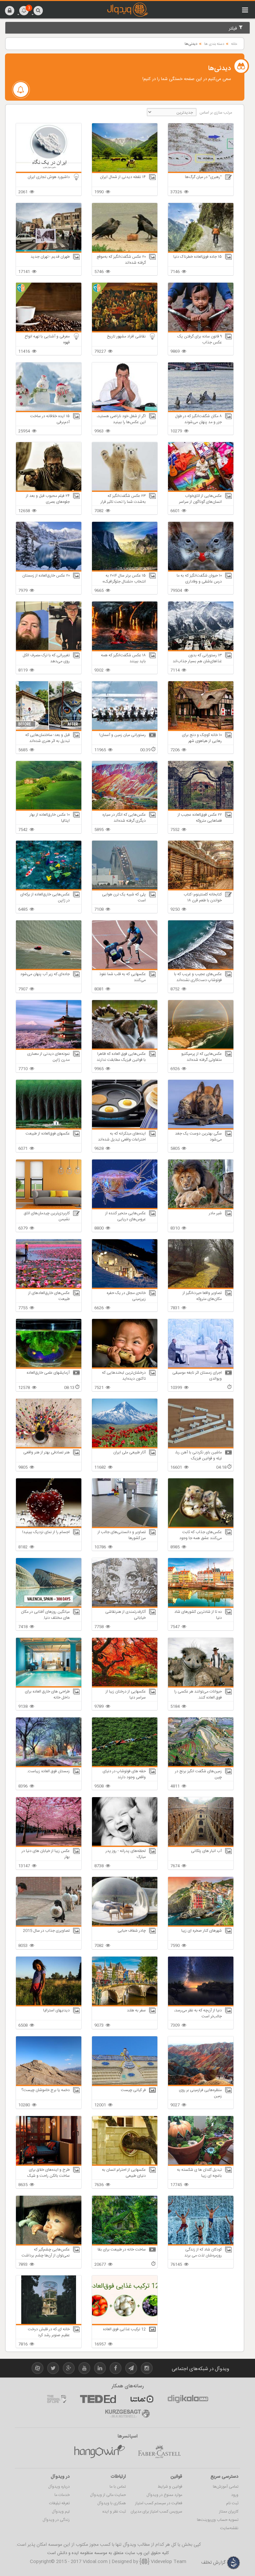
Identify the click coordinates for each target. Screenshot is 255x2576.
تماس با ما (118, 2487)
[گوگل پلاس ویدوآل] (69, 2369)
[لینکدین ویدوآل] (100, 2369)
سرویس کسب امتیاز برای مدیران (156, 2512)
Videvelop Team (168, 2562)
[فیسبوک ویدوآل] (116, 2369)
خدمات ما (62, 2495)
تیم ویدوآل (61, 2512)
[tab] (127, 28)
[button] (10, 10)
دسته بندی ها (214, 44)
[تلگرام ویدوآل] (131, 2369)
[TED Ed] (98, 2399)
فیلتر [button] (234, 29)
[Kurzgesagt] (127, 2414)
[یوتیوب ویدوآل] (84, 2369)
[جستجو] (38, 10)
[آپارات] (142, 2399)
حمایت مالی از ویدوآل (108, 2495)
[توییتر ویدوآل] (53, 2369)
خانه (234, 44)
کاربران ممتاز (229, 2512)
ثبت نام (232, 2503)
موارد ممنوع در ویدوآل (164, 2495)
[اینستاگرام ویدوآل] (147, 2369)
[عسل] (100, 2452)
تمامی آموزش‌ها (226, 2487)
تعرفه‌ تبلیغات (59, 2503)
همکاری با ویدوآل (112, 2503)
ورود (235, 2495)
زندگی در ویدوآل (56, 2520)
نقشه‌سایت (229, 2528)
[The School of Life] (57, 2399)
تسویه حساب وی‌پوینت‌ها (218, 2520)
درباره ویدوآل (59, 2487)
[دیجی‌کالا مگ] (188, 2399)
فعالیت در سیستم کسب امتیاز (159, 2503)
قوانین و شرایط (170, 2487)
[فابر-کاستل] (159, 2452)
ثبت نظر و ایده (114, 2512)
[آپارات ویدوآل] (38, 2369)
